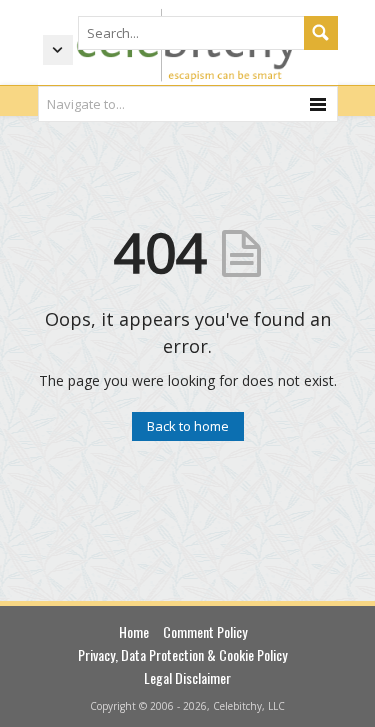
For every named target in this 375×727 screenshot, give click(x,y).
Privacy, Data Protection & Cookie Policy (182, 654)
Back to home (188, 426)
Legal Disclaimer (187, 677)
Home (134, 631)
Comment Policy (205, 631)
